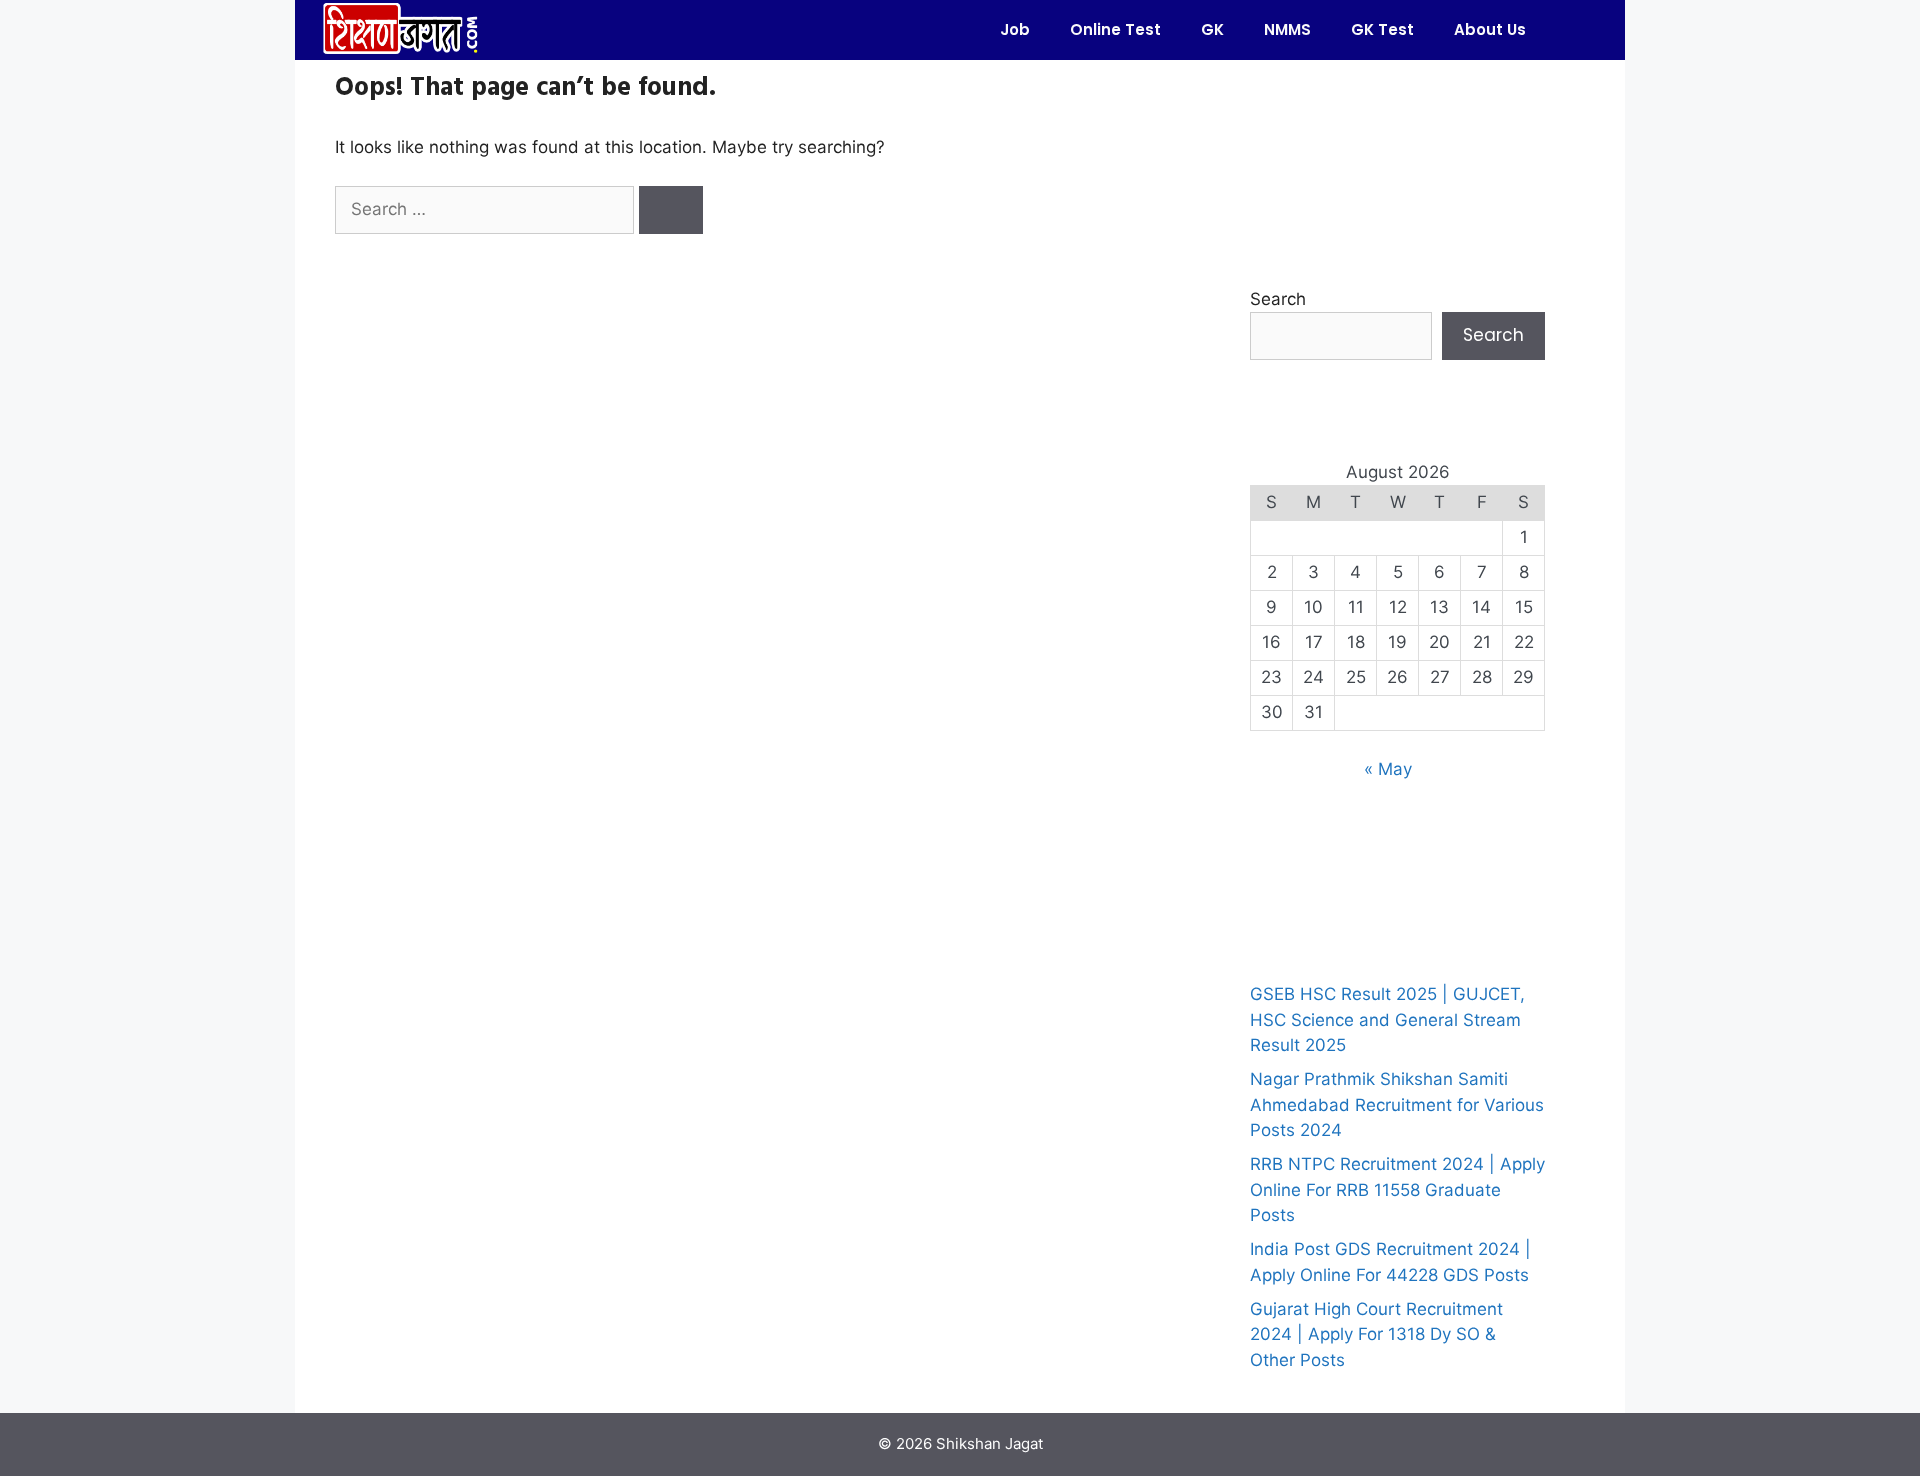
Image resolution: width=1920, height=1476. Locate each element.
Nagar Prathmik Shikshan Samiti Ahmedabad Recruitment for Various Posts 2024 (1397, 1104)
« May (1388, 769)
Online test (1115, 29)
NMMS (1287, 29)
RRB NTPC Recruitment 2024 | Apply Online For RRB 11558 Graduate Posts (1397, 1189)
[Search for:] (487, 209)
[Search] (671, 210)
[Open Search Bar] (1575, 30)
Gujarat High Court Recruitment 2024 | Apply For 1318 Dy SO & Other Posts (1376, 1334)
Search (1278, 299)
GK (1212, 29)
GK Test (1382, 29)
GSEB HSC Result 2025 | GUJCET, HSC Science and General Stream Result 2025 (1387, 1019)
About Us (1490, 29)
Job (1015, 29)
